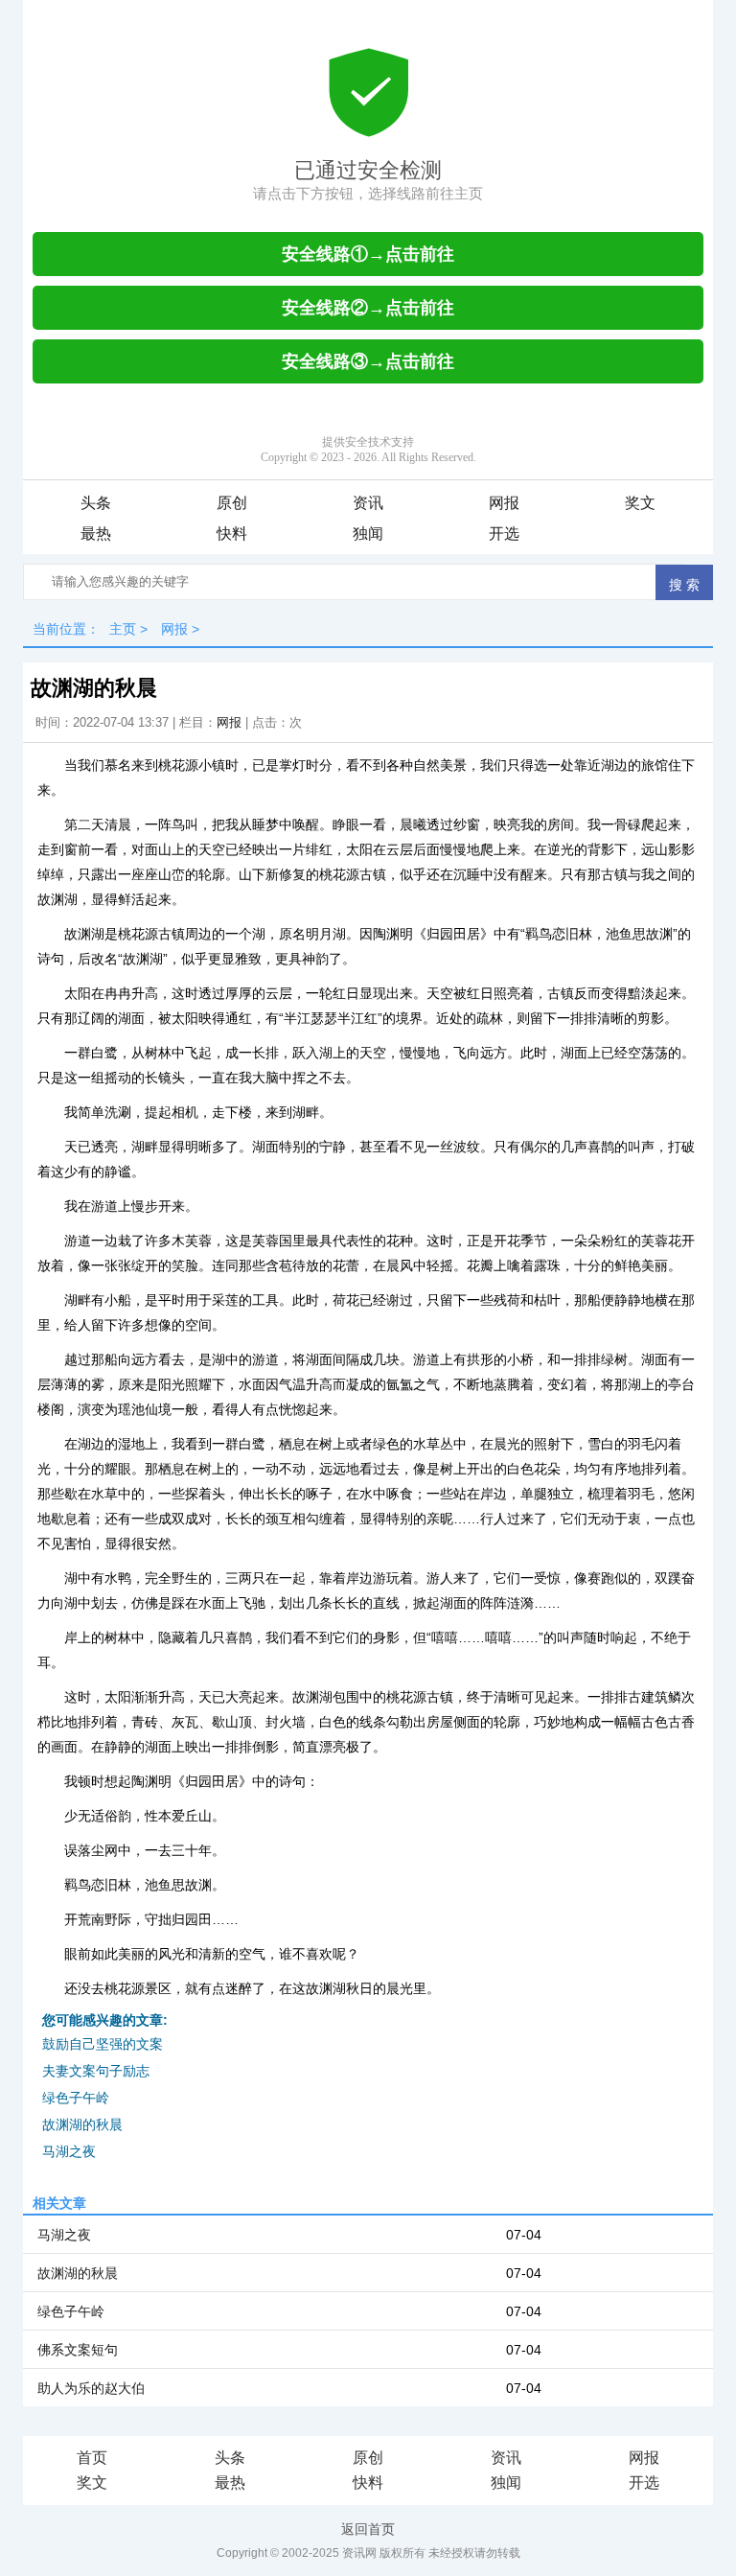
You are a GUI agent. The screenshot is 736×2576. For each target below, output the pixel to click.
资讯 (368, 503)
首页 (92, 2458)
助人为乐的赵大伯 (91, 2388)
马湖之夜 (69, 2151)
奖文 (640, 503)
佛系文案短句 (78, 2350)
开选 (504, 534)
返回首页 (368, 2529)
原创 (232, 503)
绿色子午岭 (76, 2098)
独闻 (368, 534)
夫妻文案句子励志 (96, 2071)
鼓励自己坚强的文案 (103, 2044)
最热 (96, 534)
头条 (96, 503)
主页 (123, 629)
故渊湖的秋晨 (82, 2124)
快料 (232, 534)
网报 (504, 503)
